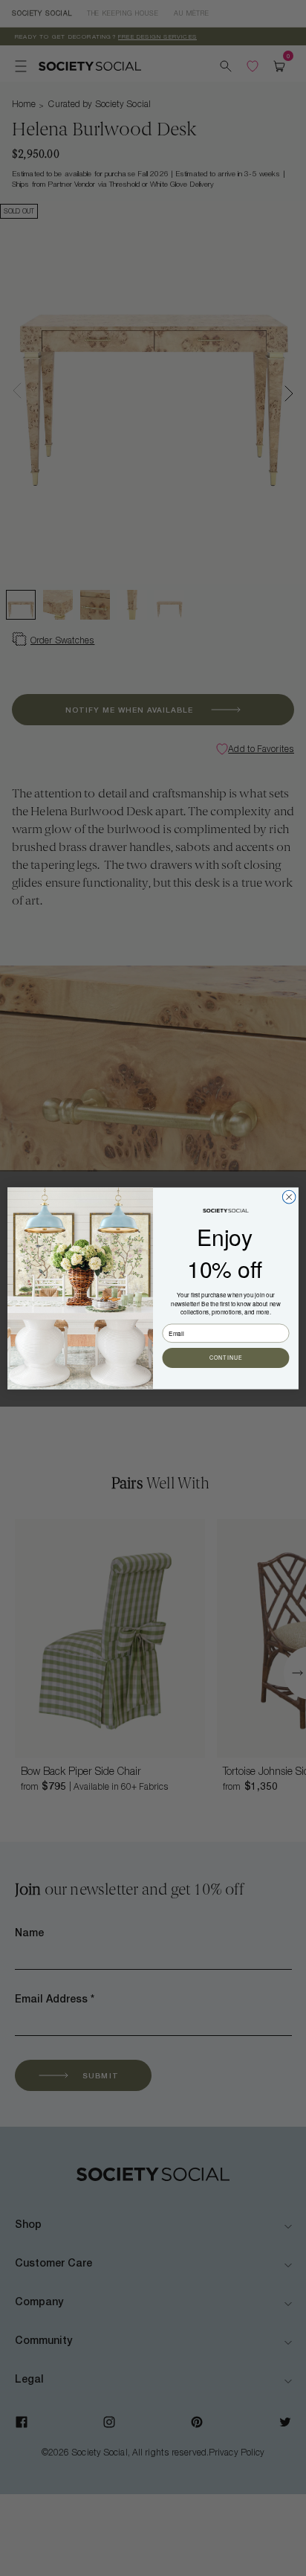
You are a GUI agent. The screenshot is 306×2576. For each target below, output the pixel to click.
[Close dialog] (289, 1197)
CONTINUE (226, 1358)
